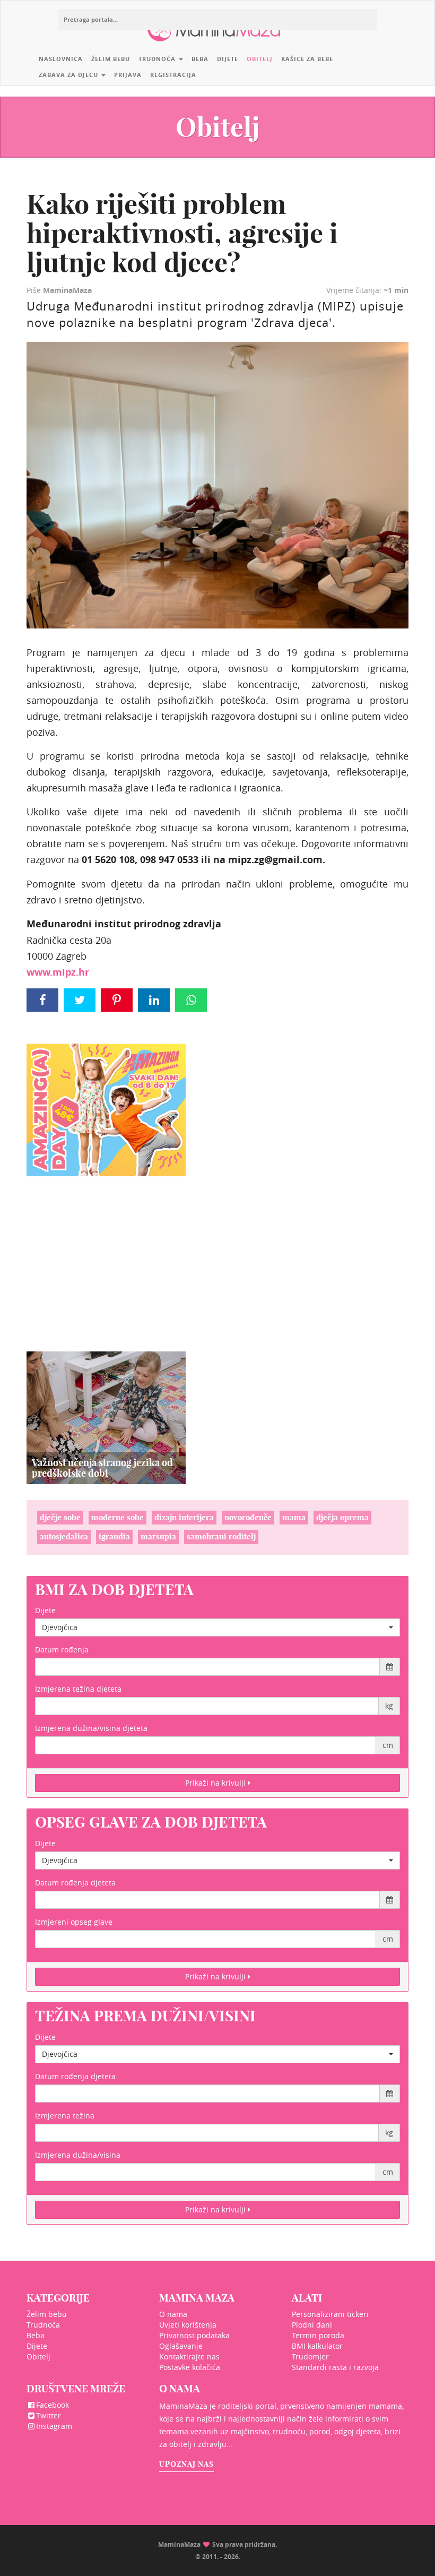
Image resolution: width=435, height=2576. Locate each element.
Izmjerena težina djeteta (78, 1689)
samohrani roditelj (221, 1536)
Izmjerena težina (65, 2116)
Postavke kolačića (190, 2367)
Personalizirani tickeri (330, 2314)
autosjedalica (64, 1536)
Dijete (228, 59)
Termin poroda (318, 2335)
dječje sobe (60, 1517)
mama (294, 1517)
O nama (173, 2314)
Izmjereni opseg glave (74, 1922)
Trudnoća (158, 59)
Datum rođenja (62, 1649)
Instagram (54, 2426)
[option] (106, 1418)
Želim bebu (111, 59)
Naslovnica (61, 59)
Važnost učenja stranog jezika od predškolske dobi (102, 1468)
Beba (200, 59)
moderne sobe (118, 1517)
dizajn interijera (184, 1517)
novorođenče (248, 1517)
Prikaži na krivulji (216, 1783)
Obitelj (260, 59)
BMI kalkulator (317, 2346)
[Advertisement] (106, 1251)
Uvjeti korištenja (188, 2325)
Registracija (173, 75)
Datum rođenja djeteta (75, 1883)
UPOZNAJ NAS (186, 2464)
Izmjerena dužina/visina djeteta (91, 1728)
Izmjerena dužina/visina (78, 2155)
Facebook (53, 2405)
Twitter (49, 2415)
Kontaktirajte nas (189, 2357)
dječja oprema (342, 1517)
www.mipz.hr (58, 972)
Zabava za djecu (69, 75)
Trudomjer (310, 2357)
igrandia (114, 1536)
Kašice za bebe (307, 59)
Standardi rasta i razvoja (335, 2367)
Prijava (128, 75)
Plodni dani (312, 2325)
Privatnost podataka (194, 2335)
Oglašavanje (181, 2346)
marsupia (158, 1536)
